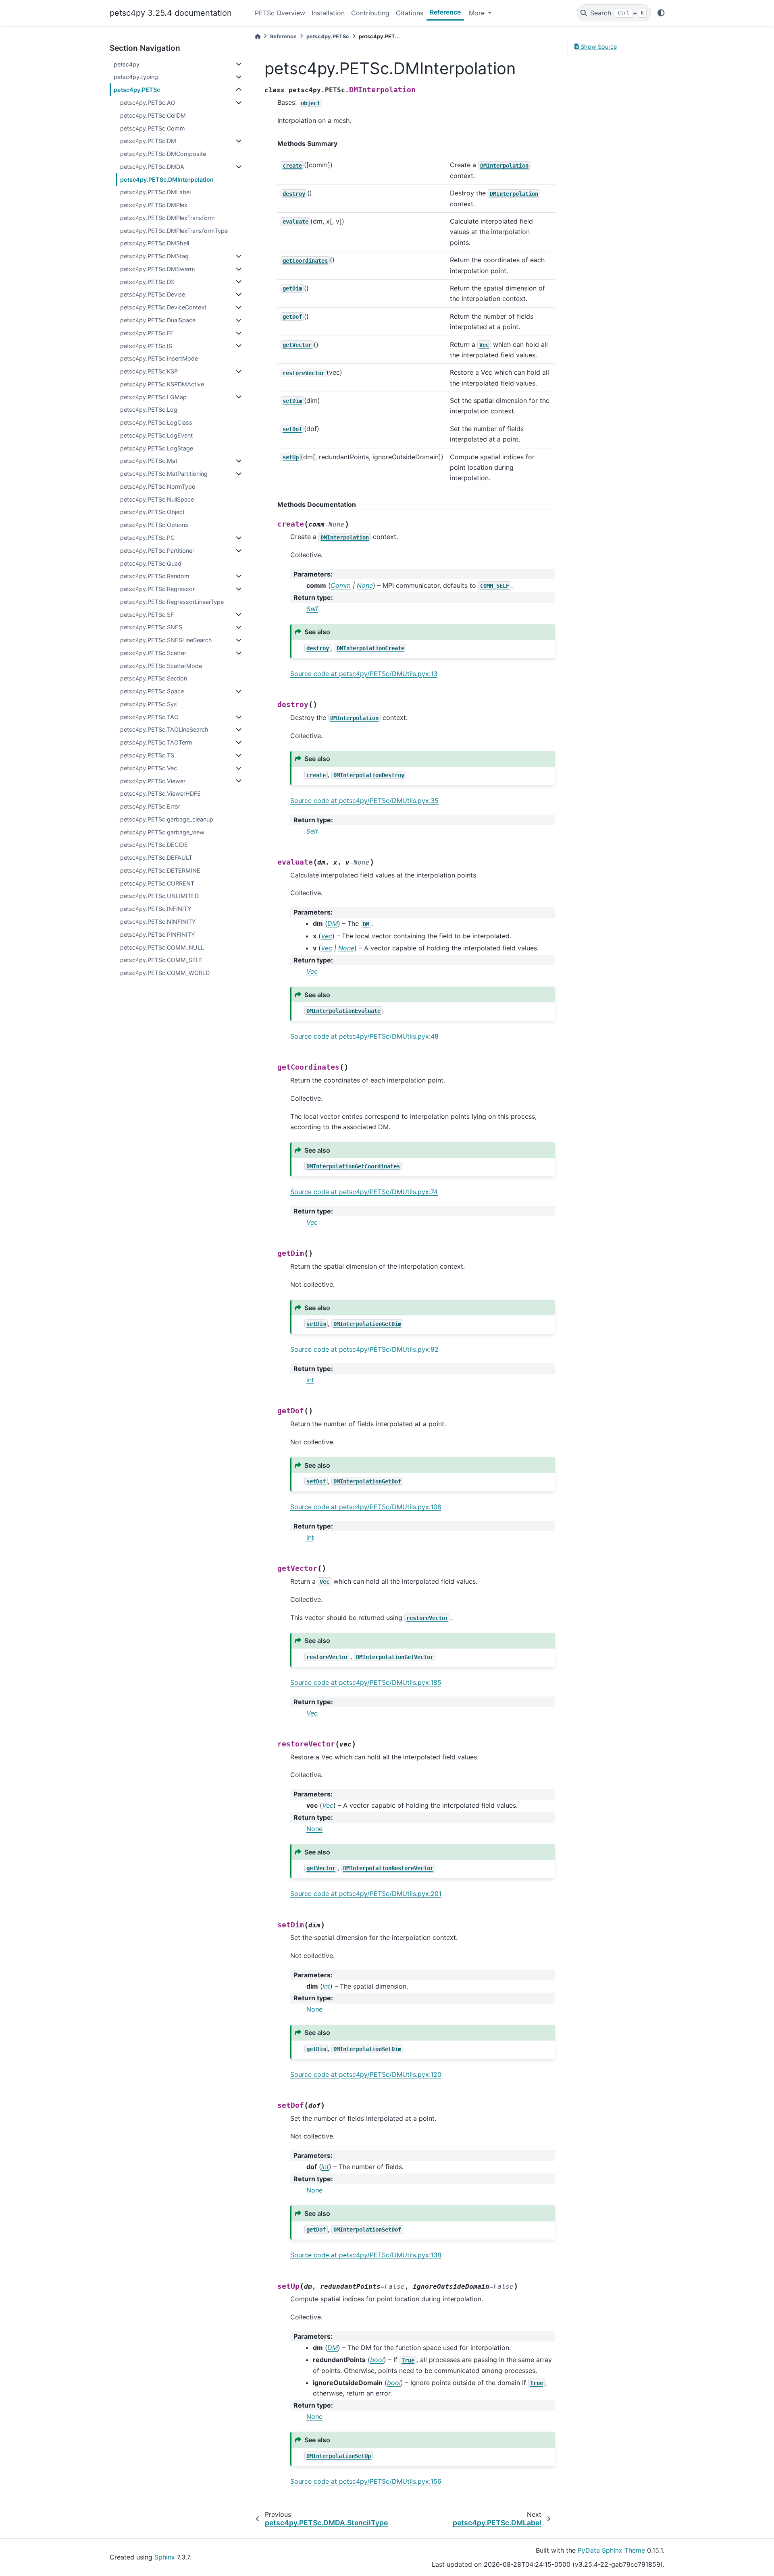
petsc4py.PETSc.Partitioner (157, 551)
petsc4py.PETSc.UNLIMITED (159, 896)
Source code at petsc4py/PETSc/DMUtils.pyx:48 (364, 1036)
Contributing (370, 13)
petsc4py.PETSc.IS (146, 346)
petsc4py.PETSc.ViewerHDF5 (160, 793)
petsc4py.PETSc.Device (153, 294)
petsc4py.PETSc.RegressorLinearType (172, 602)
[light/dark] (661, 13)
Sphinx (165, 2557)
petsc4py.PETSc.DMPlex (154, 205)
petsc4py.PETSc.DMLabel (155, 192)
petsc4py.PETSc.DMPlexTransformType (174, 231)
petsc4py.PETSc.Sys (149, 704)
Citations (410, 13)
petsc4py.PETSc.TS (147, 755)
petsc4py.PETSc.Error (150, 806)
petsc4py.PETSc (137, 90)
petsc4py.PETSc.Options (154, 525)
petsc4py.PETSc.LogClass (156, 422)
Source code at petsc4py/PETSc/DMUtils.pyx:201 (366, 1894)
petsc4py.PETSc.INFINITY (156, 909)
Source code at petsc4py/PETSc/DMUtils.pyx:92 (364, 1349)
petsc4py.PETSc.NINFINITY (158, 922)
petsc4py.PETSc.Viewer (153, 781)
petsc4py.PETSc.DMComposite (163, 154)
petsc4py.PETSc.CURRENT (157, 883)
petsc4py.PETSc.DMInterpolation (167, 179)
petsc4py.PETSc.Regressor (157, 589)
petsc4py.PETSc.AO (148, 103)
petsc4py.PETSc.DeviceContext (163, 307)
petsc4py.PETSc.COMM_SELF (161, 960)
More (478, 13)
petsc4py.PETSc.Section (154, 678)
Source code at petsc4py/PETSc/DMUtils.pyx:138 (366, 2255)
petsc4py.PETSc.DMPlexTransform (167, 218)
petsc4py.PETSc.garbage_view (162, 832)
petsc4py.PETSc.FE (147, 333)
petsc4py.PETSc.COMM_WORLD (165, 973)
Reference (445, 12)
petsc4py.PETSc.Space (152, 691)
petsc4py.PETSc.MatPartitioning (164, 474)
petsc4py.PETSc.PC (147, 538)
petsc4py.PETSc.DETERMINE (160, 870)
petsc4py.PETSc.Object (152, 512)
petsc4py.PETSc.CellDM (153, 115)
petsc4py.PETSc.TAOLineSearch (164, 729)
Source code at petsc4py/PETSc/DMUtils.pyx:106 (366, 1507)
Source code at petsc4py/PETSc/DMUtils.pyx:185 (366, 1682)
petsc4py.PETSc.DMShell (155, 243)
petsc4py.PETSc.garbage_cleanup (167, 819)
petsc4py (127, 64)
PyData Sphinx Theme (611, 2550)
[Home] (258, 36)
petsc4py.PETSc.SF (147, 615)
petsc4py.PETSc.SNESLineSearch (166, 640)
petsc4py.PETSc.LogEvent (156, 435)
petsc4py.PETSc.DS (147, 282)
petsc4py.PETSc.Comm (153, 128)
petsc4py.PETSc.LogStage (157, 448)
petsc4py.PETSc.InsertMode (159, 358)
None (314, 1829)
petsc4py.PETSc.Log (149, 410)
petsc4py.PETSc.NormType (158, 486)
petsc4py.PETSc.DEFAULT (156, 858)
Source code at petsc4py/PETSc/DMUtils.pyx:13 (364, 674)
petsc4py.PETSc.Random (155, 576)
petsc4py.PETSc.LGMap (153, 397)
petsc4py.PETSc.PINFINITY (158, 934)
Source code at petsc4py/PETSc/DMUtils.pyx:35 (364, 801)
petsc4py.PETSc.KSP (149, 371)
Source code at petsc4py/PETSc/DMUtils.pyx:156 (366, 2481)
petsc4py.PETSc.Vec (149, 768)
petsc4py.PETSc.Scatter (153, 653)
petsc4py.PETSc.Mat (149, 461)
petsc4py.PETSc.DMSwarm (158, 269)
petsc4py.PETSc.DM (148, 141)
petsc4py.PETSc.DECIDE (154, 845)
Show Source (598, 47)
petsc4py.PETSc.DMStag (154, 256)
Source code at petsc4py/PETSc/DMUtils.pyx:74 (364, 1192)
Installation (328, 13)
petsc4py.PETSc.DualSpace (158, 320)
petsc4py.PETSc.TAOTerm (156, 742)
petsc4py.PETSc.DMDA (152, 167)
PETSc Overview (280, 13)
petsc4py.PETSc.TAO (149, 717)
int (310, 1380)
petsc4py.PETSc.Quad (151, 563)
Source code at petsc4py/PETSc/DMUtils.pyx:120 (366, 2074)
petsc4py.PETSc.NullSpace (157, 499)
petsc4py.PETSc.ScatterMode (161, 666)
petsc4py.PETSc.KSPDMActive (162, 384)
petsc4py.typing (136, 77)
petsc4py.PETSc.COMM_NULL (162, 947)
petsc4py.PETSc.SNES (151, 627)
